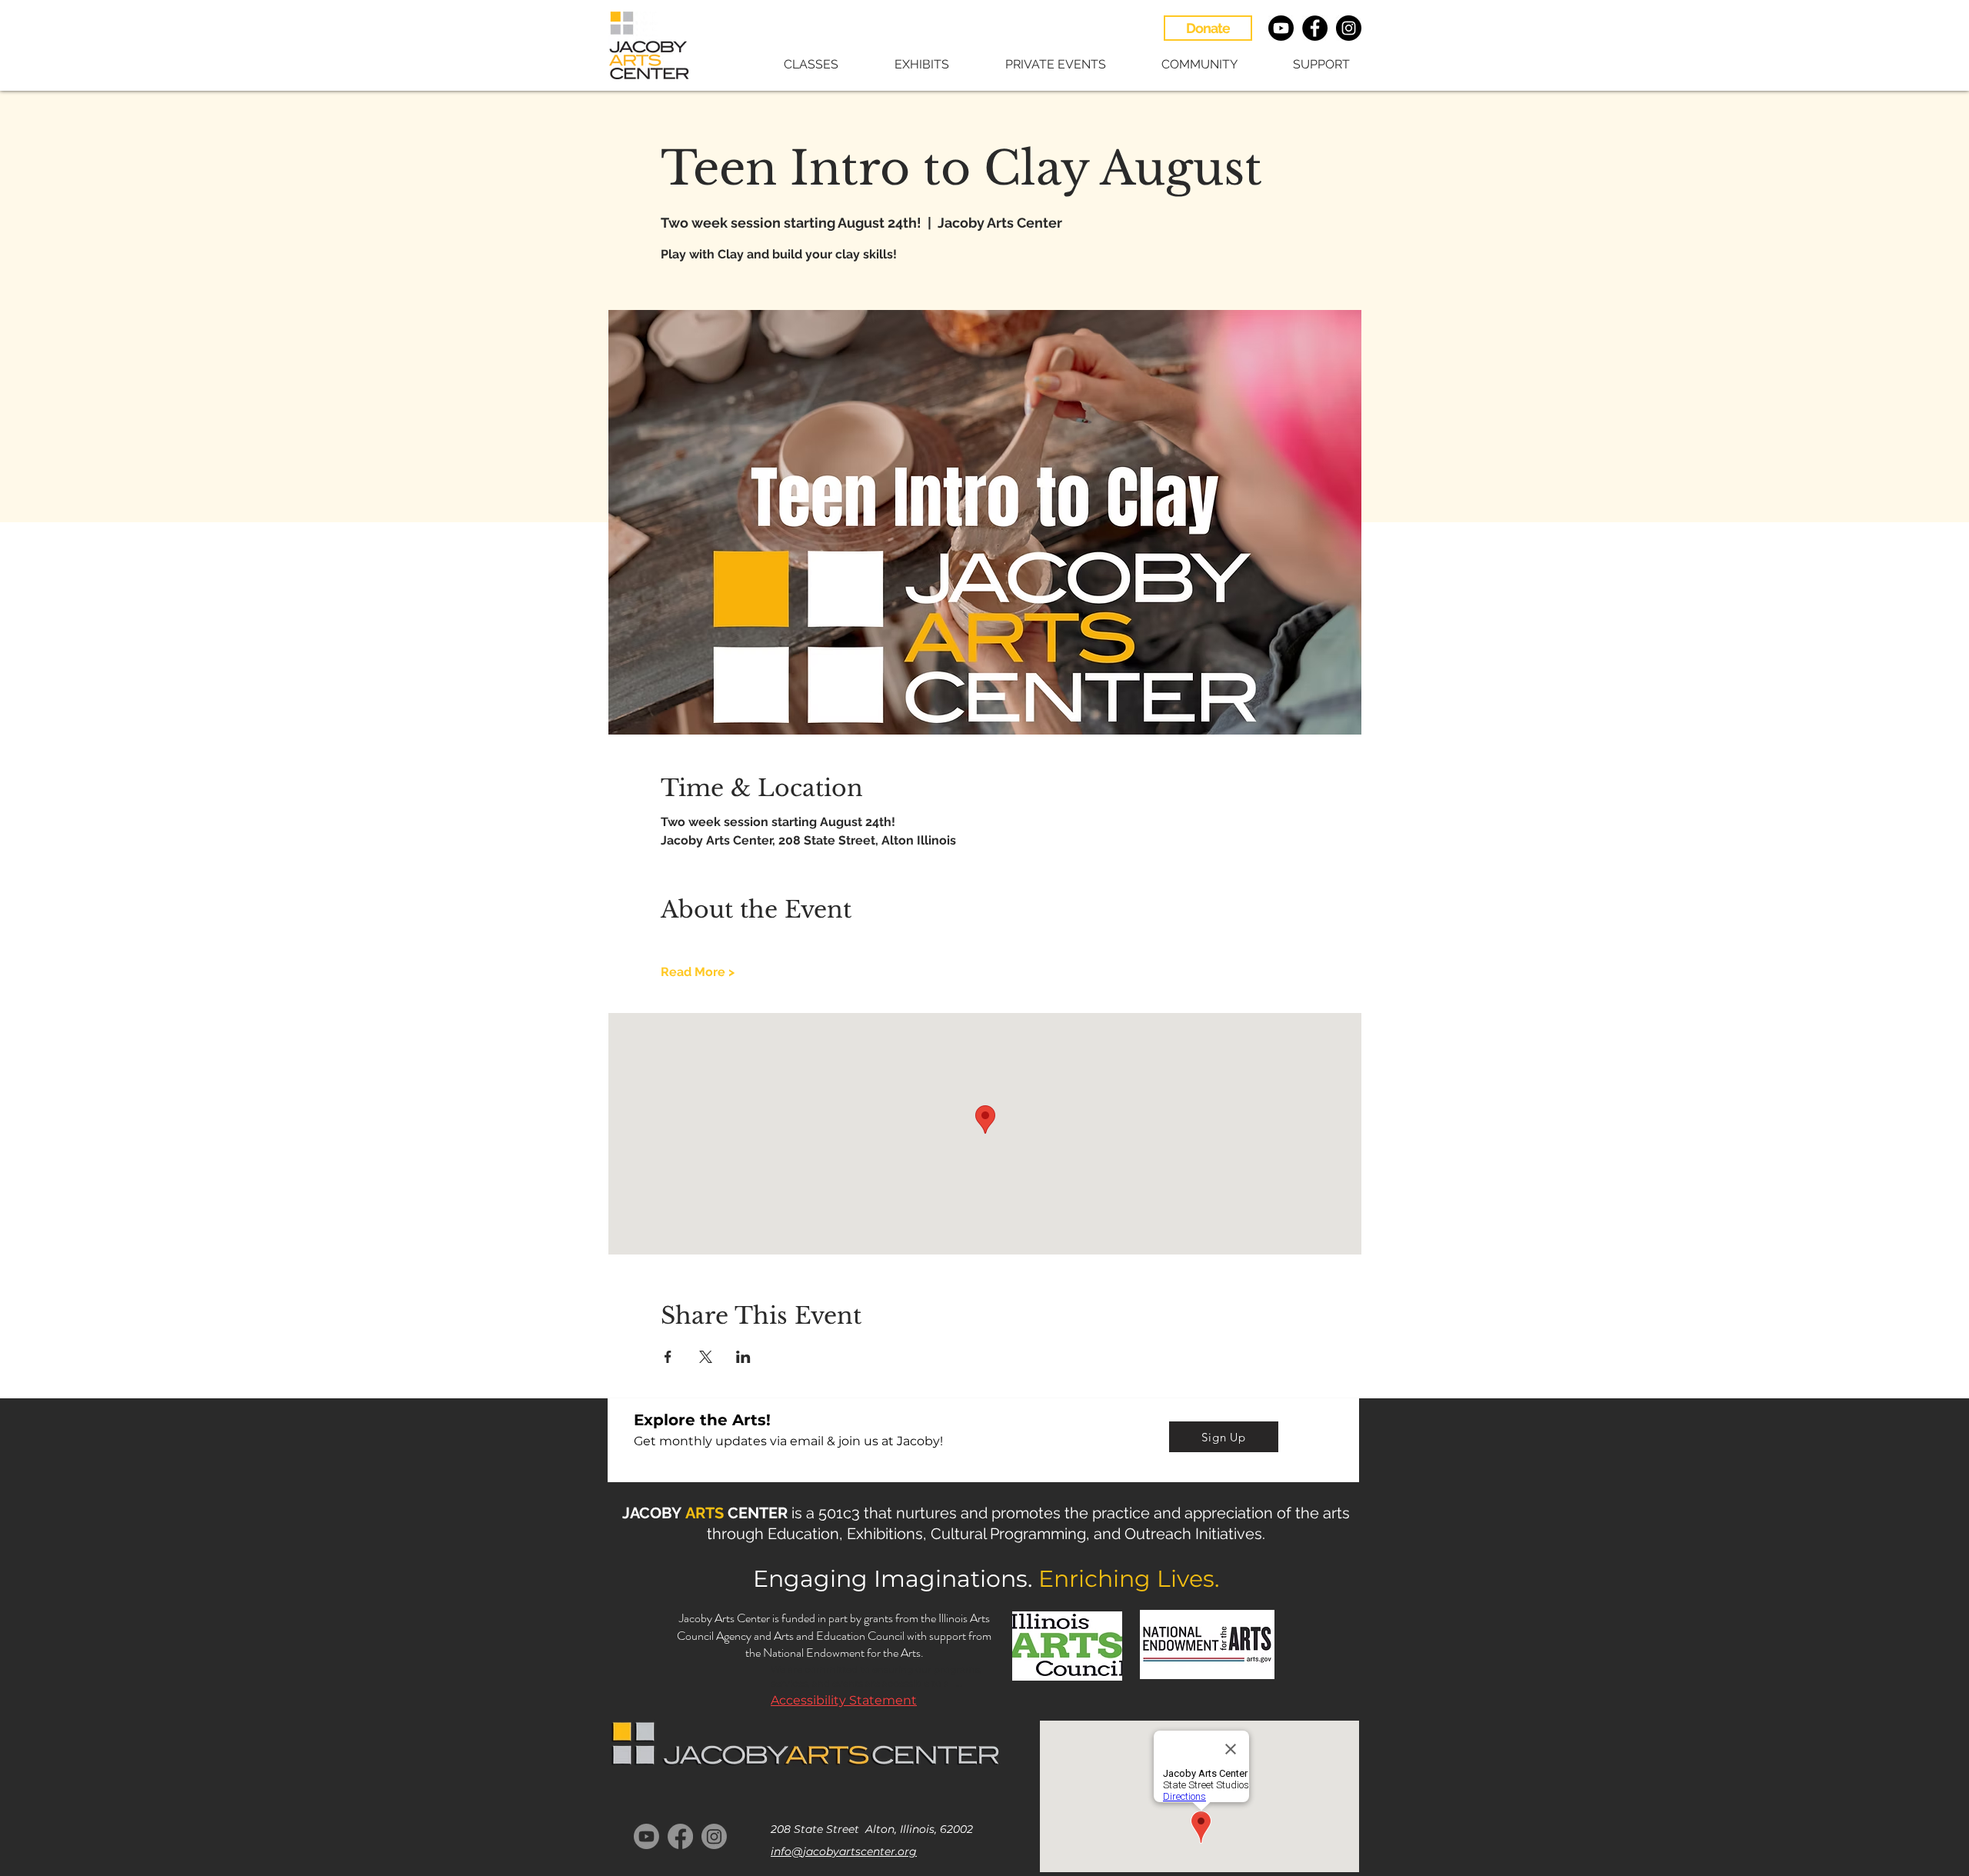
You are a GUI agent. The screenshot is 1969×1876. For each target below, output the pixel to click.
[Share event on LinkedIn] (743, 1357)
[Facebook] (680, 1836)
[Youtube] (1281, 28)
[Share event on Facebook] (668, 1357)
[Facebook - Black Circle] (1315, 28)
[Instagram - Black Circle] (1349, 28)
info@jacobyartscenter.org (844, 1851)
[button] (795, 64)
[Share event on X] (706, 1357)
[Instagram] (714, 1836)
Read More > (698, 972)
